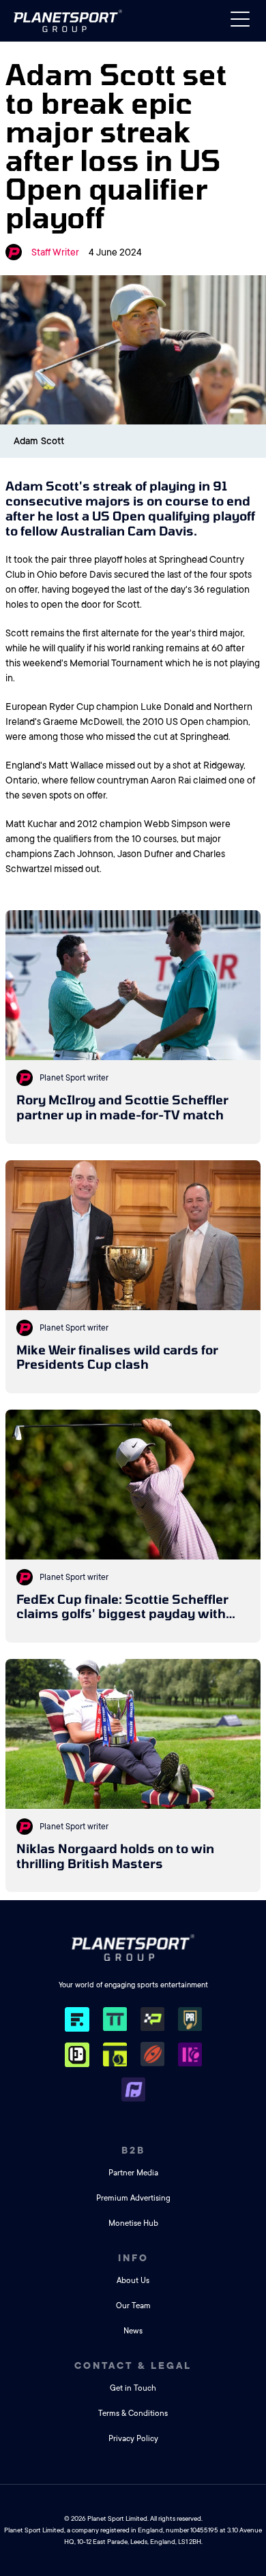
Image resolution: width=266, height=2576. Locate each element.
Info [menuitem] (133, 2258)
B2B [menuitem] (133, 2150)
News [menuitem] (133, 2331)
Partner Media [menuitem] (133, 2173)
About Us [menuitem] (133, 2281)
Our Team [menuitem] (133, 2306)
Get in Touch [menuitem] (133, 2388)
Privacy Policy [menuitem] (133, 2439)
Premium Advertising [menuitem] (133, 2198)
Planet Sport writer (74, 1078)
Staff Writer (55, 252)
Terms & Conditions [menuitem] (133, 2414)
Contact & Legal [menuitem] (133, 2365)
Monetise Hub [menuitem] (133, 2223)
